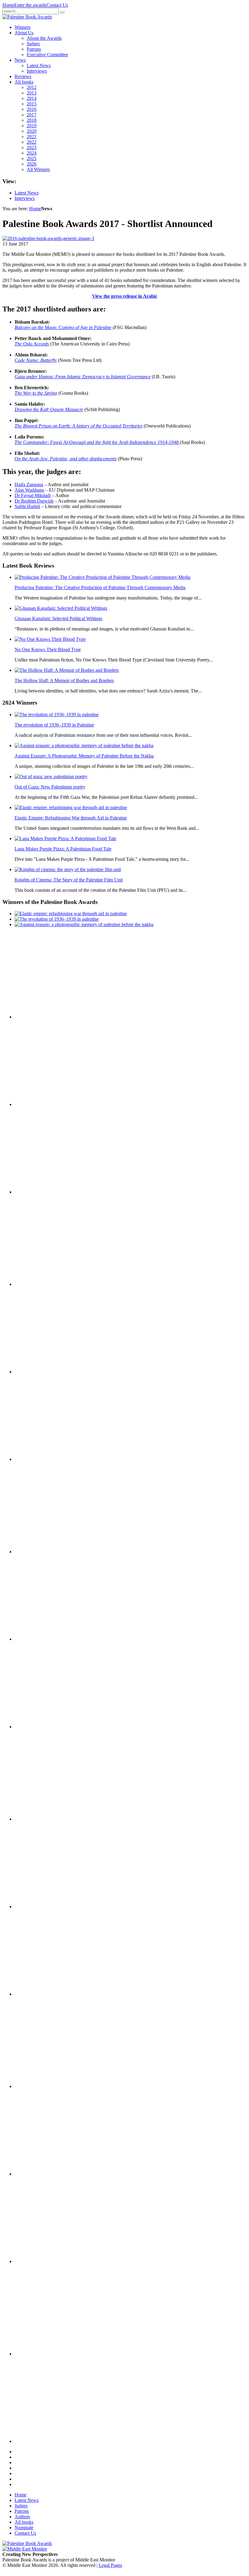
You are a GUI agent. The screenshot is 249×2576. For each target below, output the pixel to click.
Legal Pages (110, 2565)
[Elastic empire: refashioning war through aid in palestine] (71, 807)
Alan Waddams (29, 490)
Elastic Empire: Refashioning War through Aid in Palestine (71, 818)
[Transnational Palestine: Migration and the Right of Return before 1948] (45, 1639)
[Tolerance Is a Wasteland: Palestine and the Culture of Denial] (45, 1906)
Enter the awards (30, 5)
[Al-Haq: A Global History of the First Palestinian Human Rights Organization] (45, 2261)
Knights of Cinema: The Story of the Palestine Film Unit (69, 880)
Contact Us (57, 5)
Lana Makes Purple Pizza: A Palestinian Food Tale (63, 849)
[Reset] (62, 12)
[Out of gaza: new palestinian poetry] (51, 776)
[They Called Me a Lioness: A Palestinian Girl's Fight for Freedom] (45, 1372)
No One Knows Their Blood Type (48, 649)
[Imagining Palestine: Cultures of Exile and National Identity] (45, 1552)
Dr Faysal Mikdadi (33, 495)
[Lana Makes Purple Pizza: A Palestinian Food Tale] (65, 838)
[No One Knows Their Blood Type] (50, 639)
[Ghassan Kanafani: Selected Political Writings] (61, 608)
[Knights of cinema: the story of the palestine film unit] (68, 869)
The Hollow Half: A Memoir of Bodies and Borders (64, 680)
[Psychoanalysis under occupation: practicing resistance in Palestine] (45, 2086)
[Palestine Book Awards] (27, 2543)
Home (8, 5)
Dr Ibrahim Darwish (34, 501)
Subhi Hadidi (27, 506)
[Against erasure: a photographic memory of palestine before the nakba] (84, 745)
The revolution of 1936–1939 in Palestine (54, 725)
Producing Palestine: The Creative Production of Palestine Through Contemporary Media (100, 587)
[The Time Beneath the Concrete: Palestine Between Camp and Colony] (45, 1284)
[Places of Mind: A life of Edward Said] (45, 2441)
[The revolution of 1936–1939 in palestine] (57, 714)
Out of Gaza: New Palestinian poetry (50, 787)
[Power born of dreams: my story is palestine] (45, 2174)
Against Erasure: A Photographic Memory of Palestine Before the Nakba (84, 756)
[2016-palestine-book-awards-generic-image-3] (48, 238)
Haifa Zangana (29, 484)
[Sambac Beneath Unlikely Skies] (45, 2354)
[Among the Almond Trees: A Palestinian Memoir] (45, 1727)
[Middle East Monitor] (25, 2549)
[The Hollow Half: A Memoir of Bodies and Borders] (67, 670)
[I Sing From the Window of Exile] (45, 1459)
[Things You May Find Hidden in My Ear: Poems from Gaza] (45, 1819)
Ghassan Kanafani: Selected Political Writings (58, 618)
